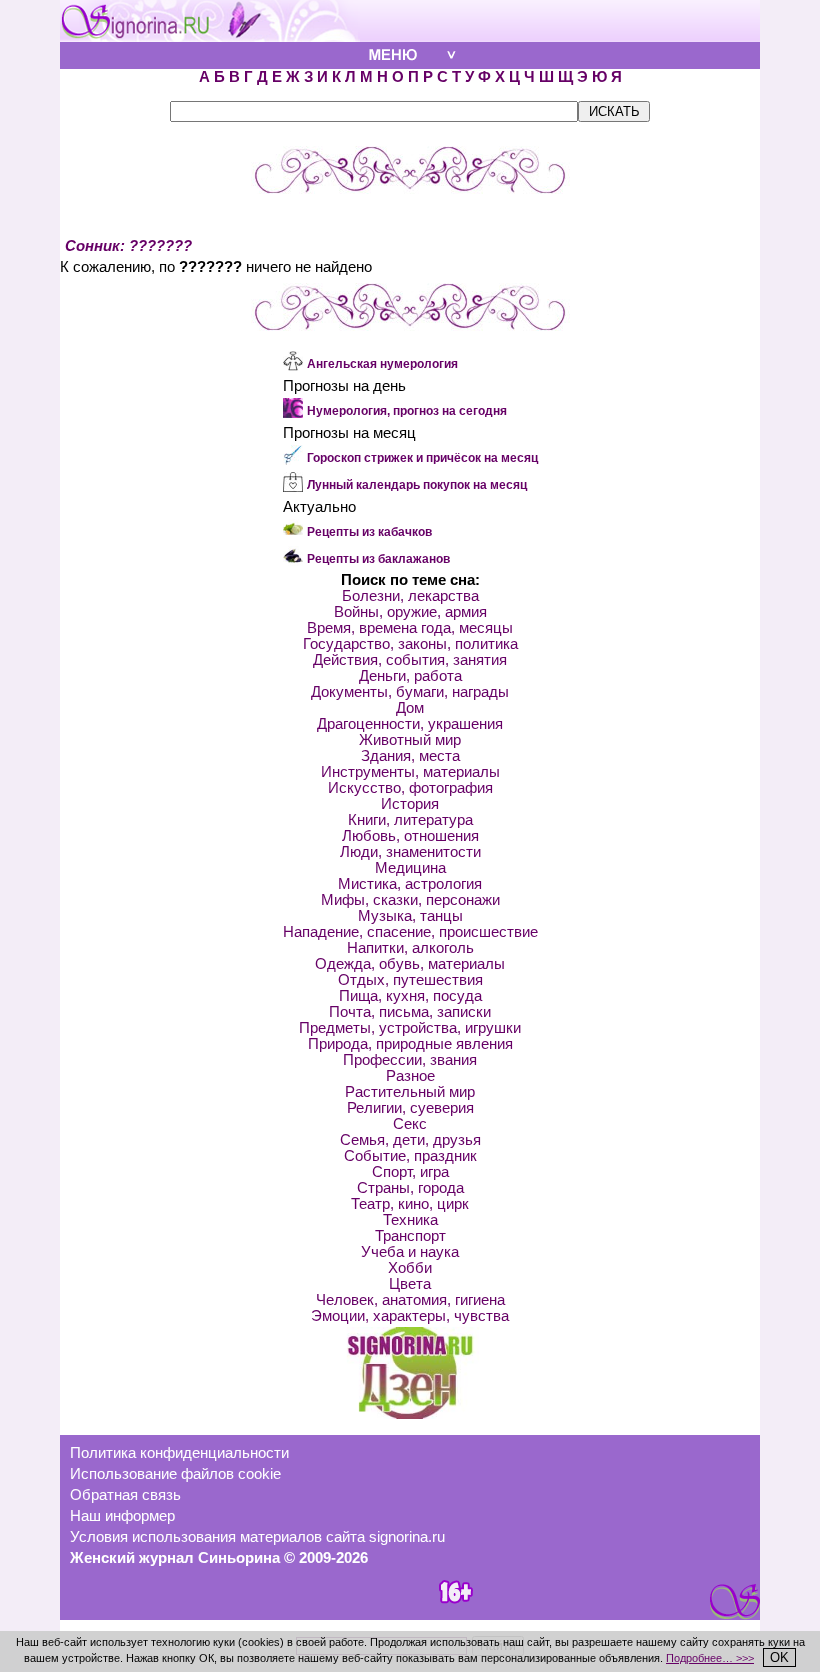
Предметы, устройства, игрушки (410, 1028)
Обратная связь (125, 1495)
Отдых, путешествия (410, 980)
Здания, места (410, 756)
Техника (410, 1220)
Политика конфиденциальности (179, 1453)
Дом (410, 708)
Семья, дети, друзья (410, 1140)
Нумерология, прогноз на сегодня (407, 411)
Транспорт (410, 1236)
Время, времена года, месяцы (410, 628)
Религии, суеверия (410, 1108)
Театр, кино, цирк (410, 1204)
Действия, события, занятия (410, 660)
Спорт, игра (410, 1172)
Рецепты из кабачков (369, 532)
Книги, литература (410, 820)
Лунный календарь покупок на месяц (417, 485)
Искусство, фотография (410, 788)
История (410, 804)
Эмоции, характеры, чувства (410, 1316)
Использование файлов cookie (175, 1474)
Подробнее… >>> (710, 1658)
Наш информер (122, 1516)
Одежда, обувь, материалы (410, 964)
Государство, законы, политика (410, 644)
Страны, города (410, 1188)
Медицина (410, 868)
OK (779, 1657)
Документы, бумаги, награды (410, 692)
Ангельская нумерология (382, 364)
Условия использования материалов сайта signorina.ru (257, 1537)
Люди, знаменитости (410, 852)
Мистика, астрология (410, 884)
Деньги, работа (410, 676)
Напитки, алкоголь (410, 948)
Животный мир (410, 740)
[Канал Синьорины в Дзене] (410, 1414)
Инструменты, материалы (410, 772)
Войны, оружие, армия (410, 612)
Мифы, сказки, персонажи (410, 900)
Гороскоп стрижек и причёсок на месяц (422, 458)
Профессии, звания (410, 1060)
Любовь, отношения (410, 836)
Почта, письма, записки (410, 1012)
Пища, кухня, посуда (410, 996)
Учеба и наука (410, 1252)
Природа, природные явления (410, 1044)
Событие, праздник (410, 1156)
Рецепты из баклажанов (378, 559)
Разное (410, 1076)
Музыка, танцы (410, 916)
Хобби (410, 1268)
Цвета (410, 1284)
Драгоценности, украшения (410, 724)
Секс (410, 1124)
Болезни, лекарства (410, 596)
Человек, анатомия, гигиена (410, 1300)
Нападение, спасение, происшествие (410, 932)
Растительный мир (410, 1092)
